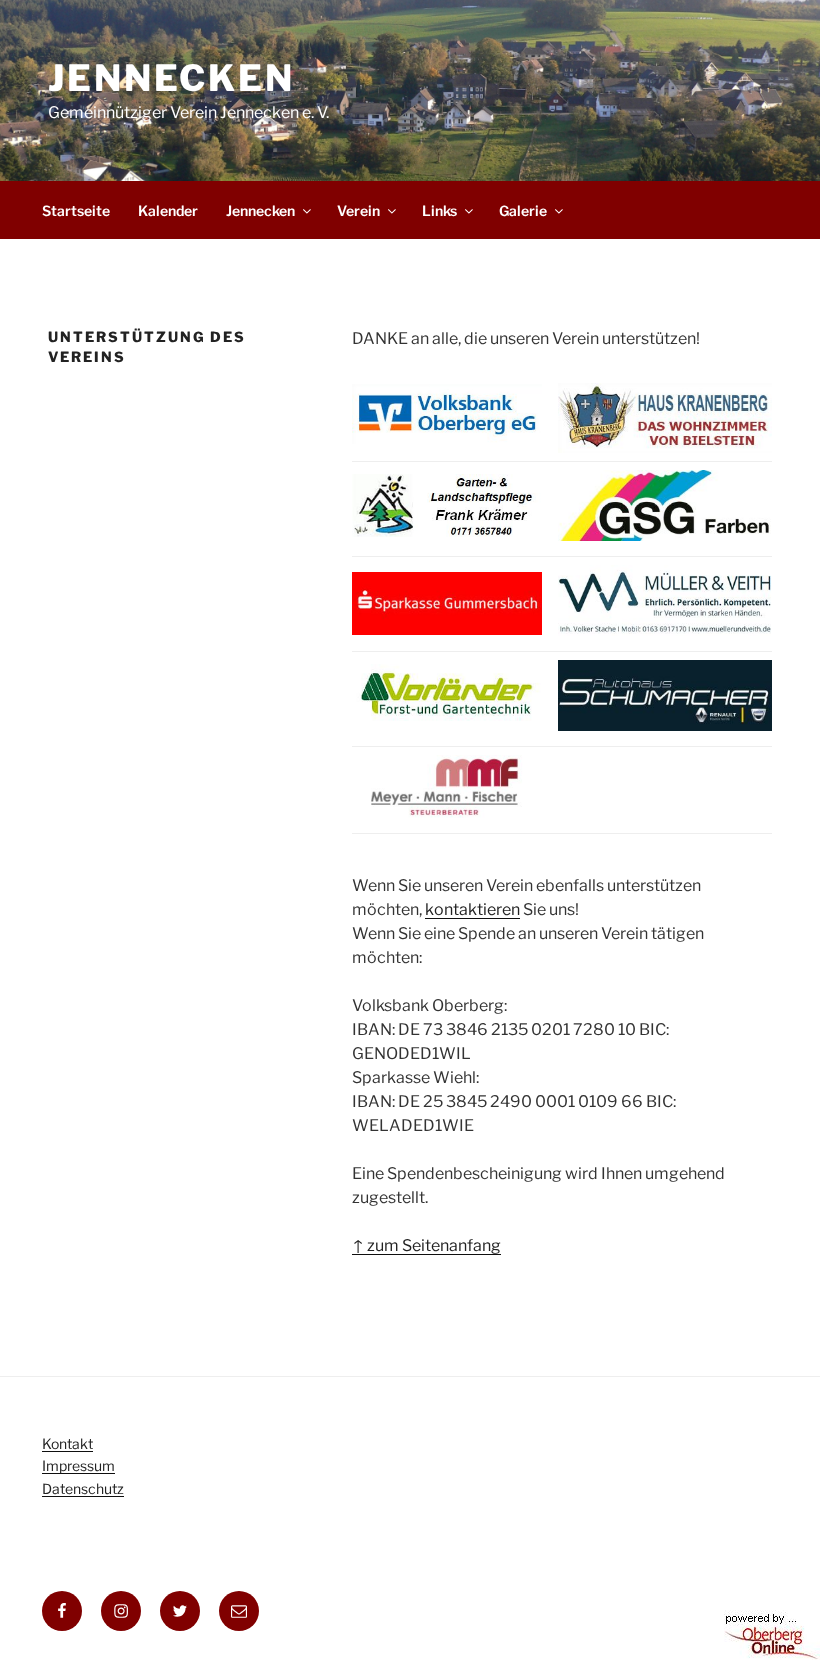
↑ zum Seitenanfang (426, 1245)
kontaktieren (472, 909)
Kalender (168, 210)
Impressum (78, 1465)
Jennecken (171, 78)
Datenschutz (83, 1488)
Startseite (76, 210)
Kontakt (67, 1443)
